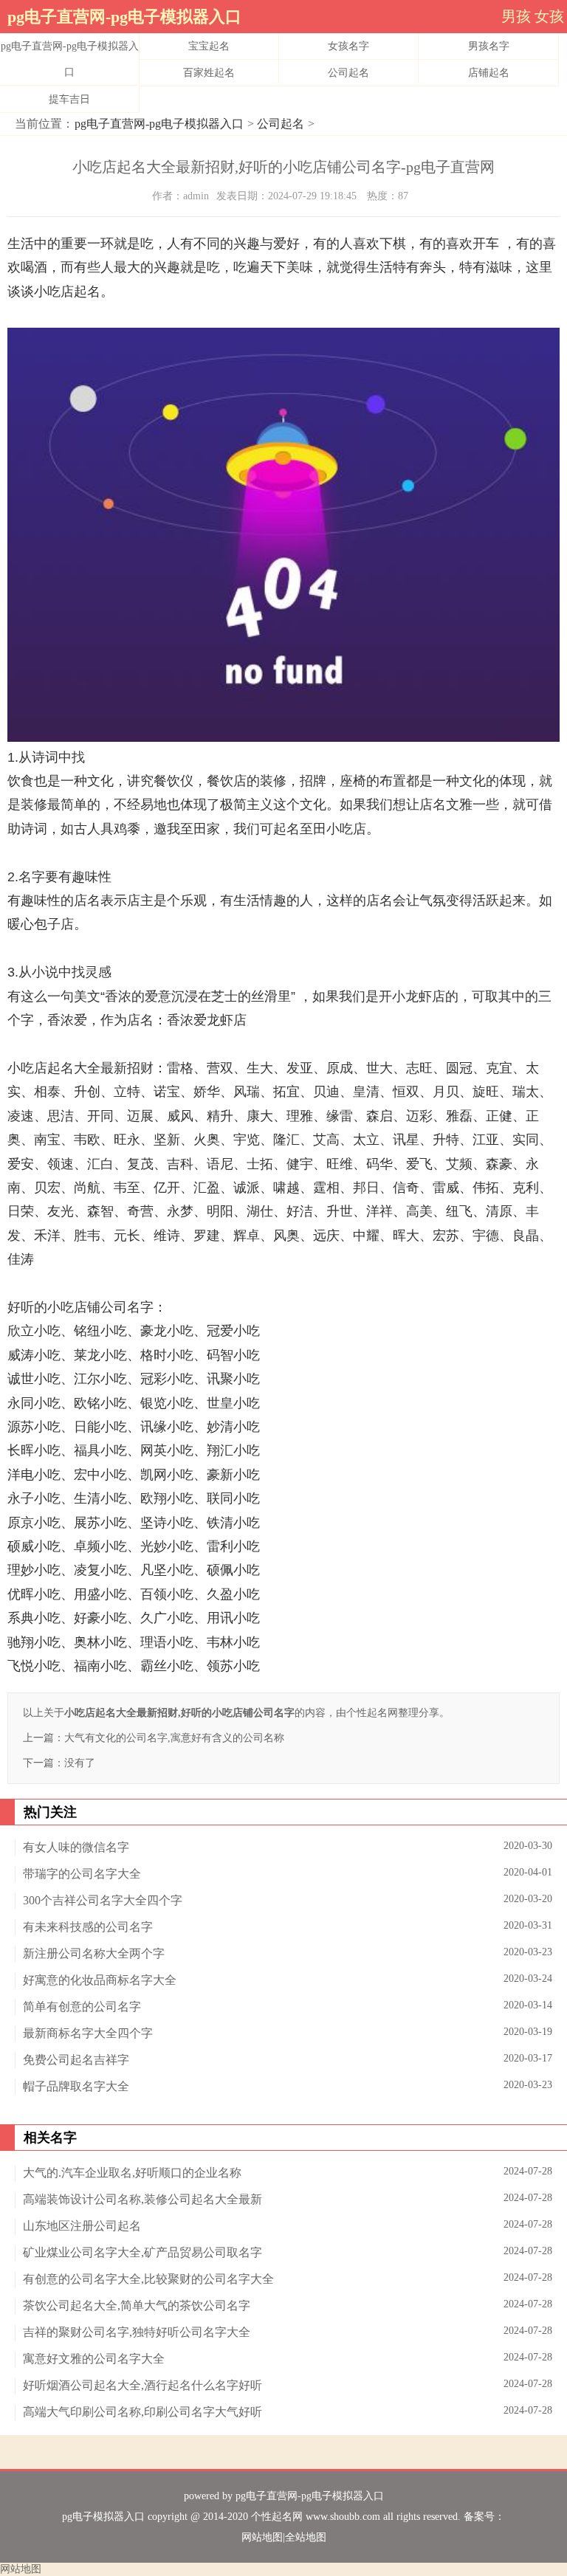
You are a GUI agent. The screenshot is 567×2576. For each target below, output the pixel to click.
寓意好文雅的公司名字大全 (94, 2359)
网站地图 (262, 2537)
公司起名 (348, 73)
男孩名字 (489, 46)
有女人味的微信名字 (76, 1847)
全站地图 (306, 2537)
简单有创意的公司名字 (82, 2007)
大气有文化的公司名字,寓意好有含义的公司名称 (174, 1738)
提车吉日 (69, 99)
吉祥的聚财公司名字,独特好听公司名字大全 (137, 2332)
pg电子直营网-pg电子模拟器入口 (124, 17)
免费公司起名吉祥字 (76, 2060)
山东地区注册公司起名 (82, 2226)
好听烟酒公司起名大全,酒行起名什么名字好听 (142, 2385)
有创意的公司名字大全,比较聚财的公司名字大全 (148, 2279)
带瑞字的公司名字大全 (82, 1874)
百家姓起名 (209, 73)
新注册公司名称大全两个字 (94, 1953)
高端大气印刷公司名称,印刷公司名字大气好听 (142, 2412)
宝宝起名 (209, 46)
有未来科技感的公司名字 (88, 1927)
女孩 (549, 16)
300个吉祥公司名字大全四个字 (103, 1900)
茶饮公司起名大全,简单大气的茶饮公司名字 (137, 2305)
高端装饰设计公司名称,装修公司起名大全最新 (142, 2199)
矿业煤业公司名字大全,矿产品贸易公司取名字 (142, 2252)
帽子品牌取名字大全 (76, 2086)
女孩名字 (348, 46)
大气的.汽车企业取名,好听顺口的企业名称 (132, 2173)
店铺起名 (489, 73)
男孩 (516, 16)
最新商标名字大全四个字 (88, 2033)
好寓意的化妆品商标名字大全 (100, 1980)
